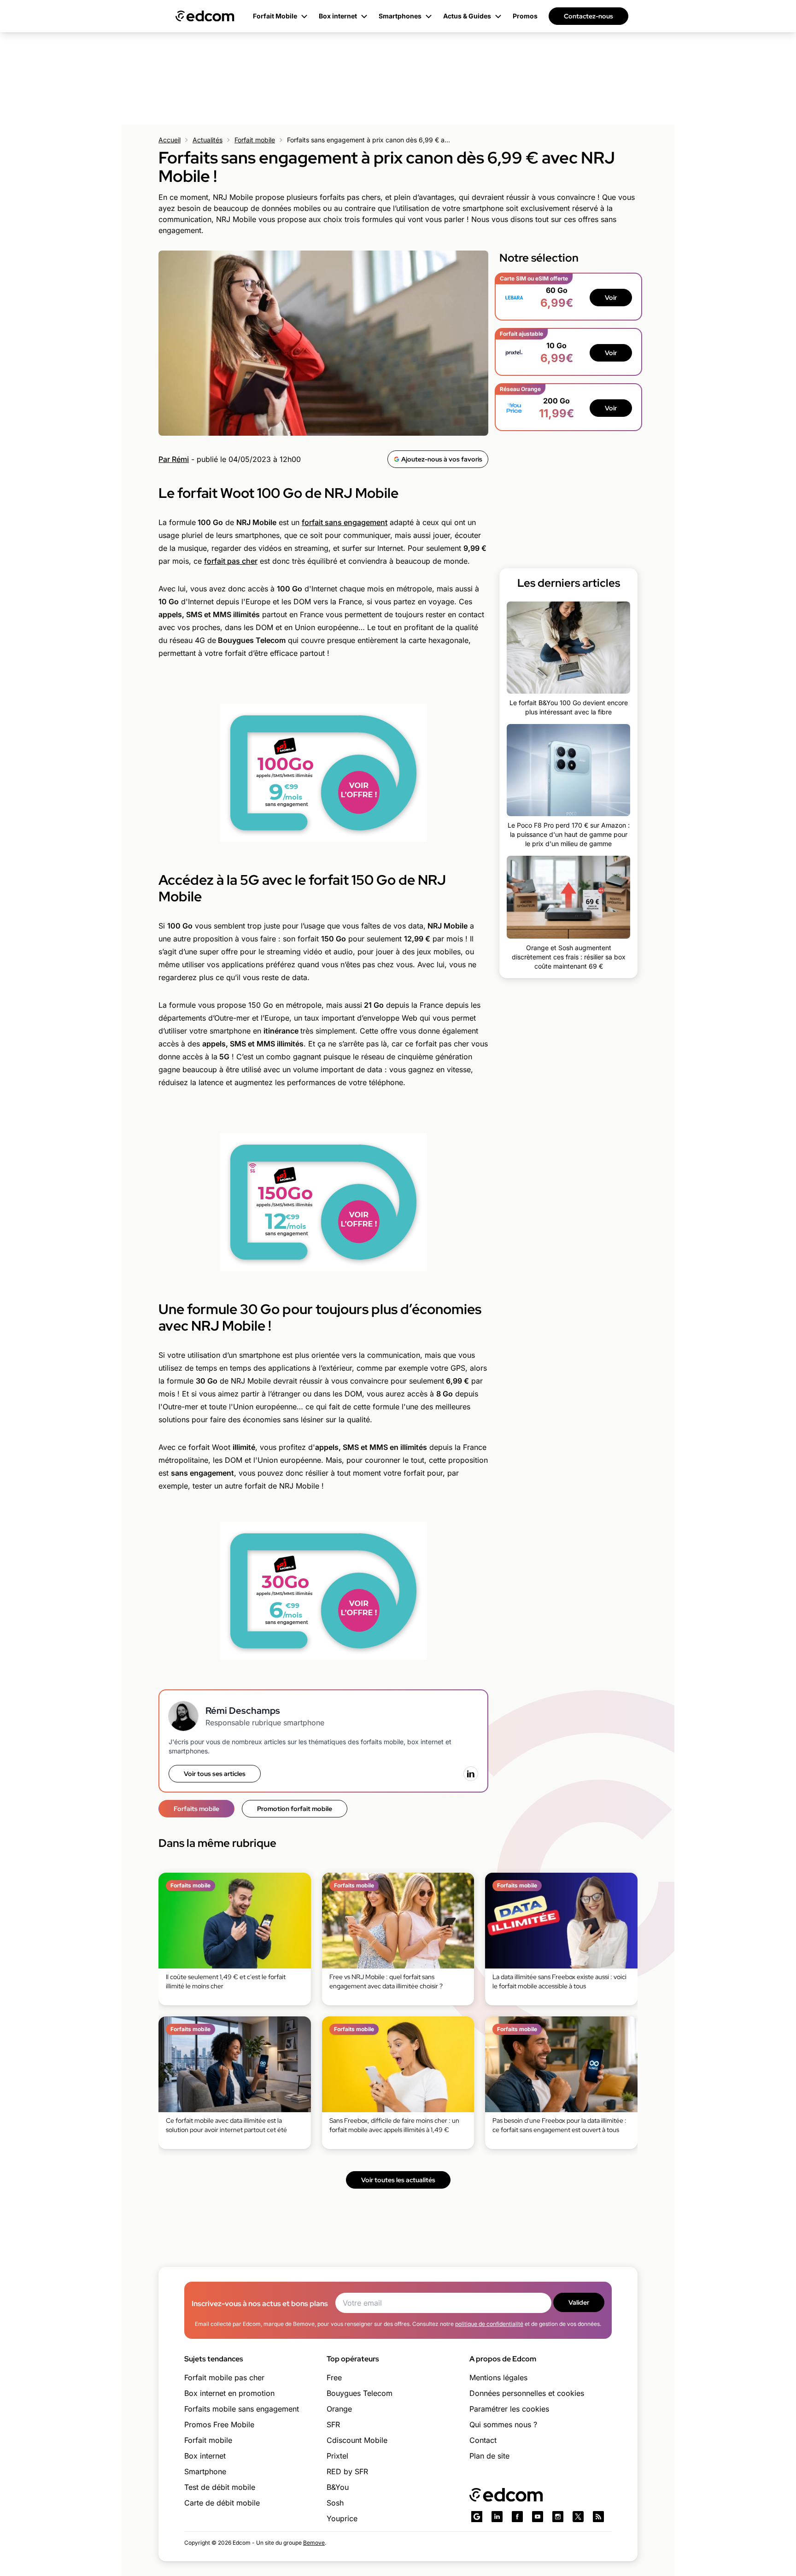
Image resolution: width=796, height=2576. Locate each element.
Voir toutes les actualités (398, 2180)
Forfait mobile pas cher (224, 2377)
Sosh (335, 2503)
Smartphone (205, 2471)
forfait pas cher (231, 561)
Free (334, 2377)
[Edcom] (205, 16)
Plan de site (489, 2456)
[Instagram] (558, 2517)
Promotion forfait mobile (295, 1809)
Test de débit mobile (220, 2487)
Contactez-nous (588, 16)
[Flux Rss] (598, 2517)
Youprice (342, 2518)
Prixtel (337, 2456)
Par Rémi (174, 459)
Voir (611, 298)
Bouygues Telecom (360, 2393)
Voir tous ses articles (215, 1774)
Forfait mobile (255, 140)
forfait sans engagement (345, 522)
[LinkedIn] (471, 1774)
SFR (333, 2424)
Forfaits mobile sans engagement (242, 2409)
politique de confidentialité (489, 2324)
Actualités (208, 140)
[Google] (477, 2517)
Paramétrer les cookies (509, 2409)
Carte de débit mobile (222, 2503)
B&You (338, 2487)
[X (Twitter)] (578, 2517)
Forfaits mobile (196, 1809)
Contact (483, 2440)
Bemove (314, 2543)
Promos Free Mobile (219, 2424)
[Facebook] (517, 2517)
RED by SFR (347, 2471)
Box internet (205, 2456)
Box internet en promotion (229, 2393)
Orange (339, 2409)
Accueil (170, 140)
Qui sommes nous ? (503, 2424)
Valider (579, 2302)
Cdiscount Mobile (357, 2440)
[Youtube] (538, 2517)
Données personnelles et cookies (527, 2393)
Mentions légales (498, 2377)
